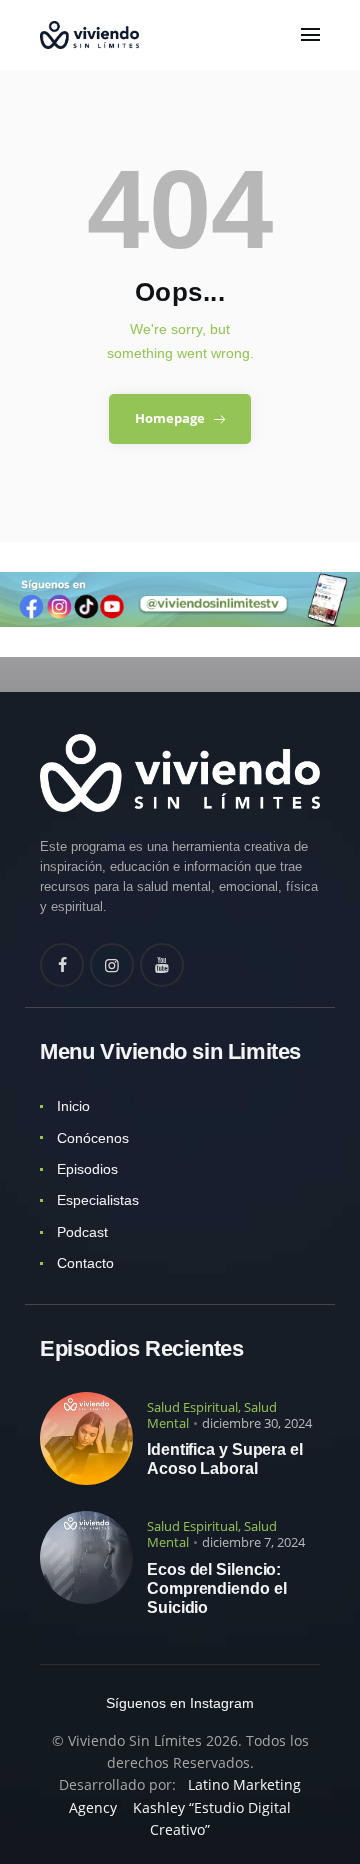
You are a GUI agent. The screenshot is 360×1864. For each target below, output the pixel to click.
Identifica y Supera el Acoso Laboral (225, 1459)
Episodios (87, 1169)
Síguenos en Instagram (180, 1703)
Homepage (170, 418)
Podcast (82, 1232)
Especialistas (98, 1200)
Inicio (73, 1106)
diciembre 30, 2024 (257, 1423)
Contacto (85, 1263)
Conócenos (93, 1138)
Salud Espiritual (192, 1407)
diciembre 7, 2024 (253, 1542)
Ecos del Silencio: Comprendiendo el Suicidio (216, 1588)
